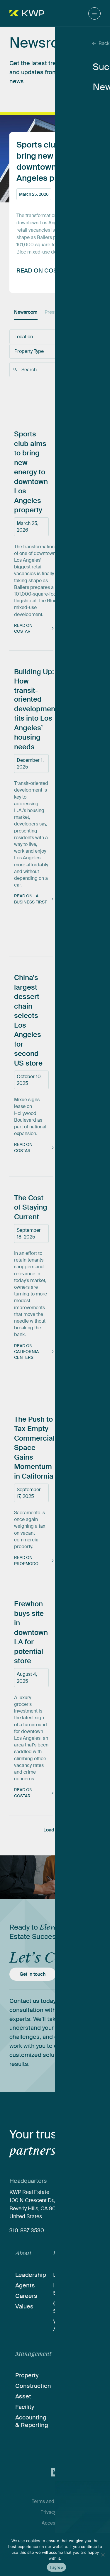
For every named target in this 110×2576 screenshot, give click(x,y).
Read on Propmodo (26, 1560)
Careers (26, 2296)
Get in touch (33, 1974)
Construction (33, 2386)
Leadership (31, 2275)
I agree (56, 2567)
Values (24, 2306)
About (23, 2253)
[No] (103, 2555)
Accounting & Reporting (32, 2421)
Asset (23, 2396)
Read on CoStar (23, 628)
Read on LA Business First (31, 899)
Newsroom (26, 312)
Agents (25, 2285)
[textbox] (37, 337)
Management (33, 2354)
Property (27, 2375)
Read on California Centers (26, 1352)
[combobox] (40, 337)
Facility (25, 2407)
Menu (94, 13)
